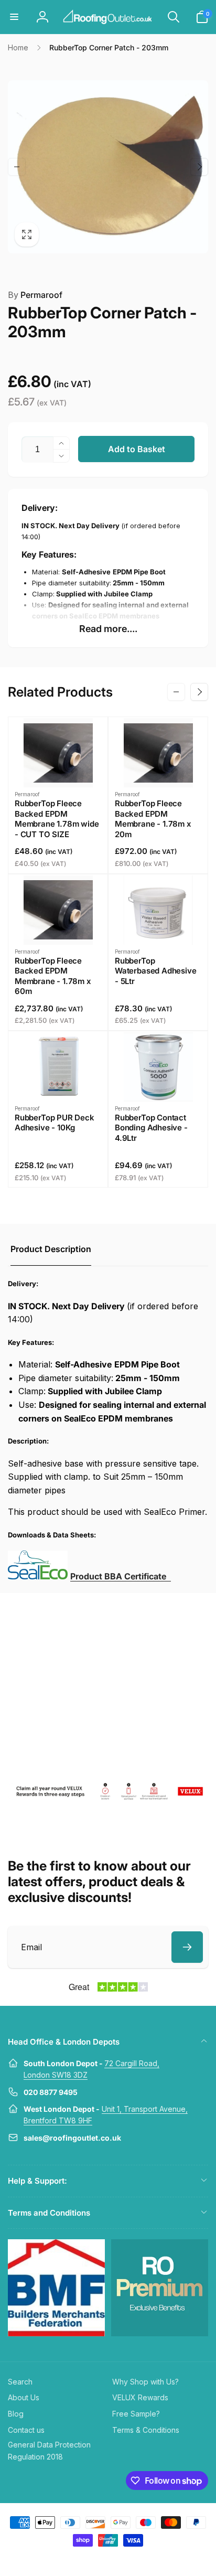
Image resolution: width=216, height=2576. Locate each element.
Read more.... (108, 629)
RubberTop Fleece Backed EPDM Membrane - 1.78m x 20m (153, 819)
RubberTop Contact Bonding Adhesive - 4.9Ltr (151, 1128)
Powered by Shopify (133, 2559)
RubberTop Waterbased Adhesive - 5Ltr (156, 971)
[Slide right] (199, 167)
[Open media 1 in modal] (108, 167)
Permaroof (35, 295)
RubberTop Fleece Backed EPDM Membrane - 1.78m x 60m (53, 976)
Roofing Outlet (95, 2559)
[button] (14, 17)
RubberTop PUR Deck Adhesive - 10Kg (55, 1123)
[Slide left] (17, 167)
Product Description (51, 1249)
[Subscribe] (187, 1947)
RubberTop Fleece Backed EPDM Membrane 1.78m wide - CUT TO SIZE (57, 819)
